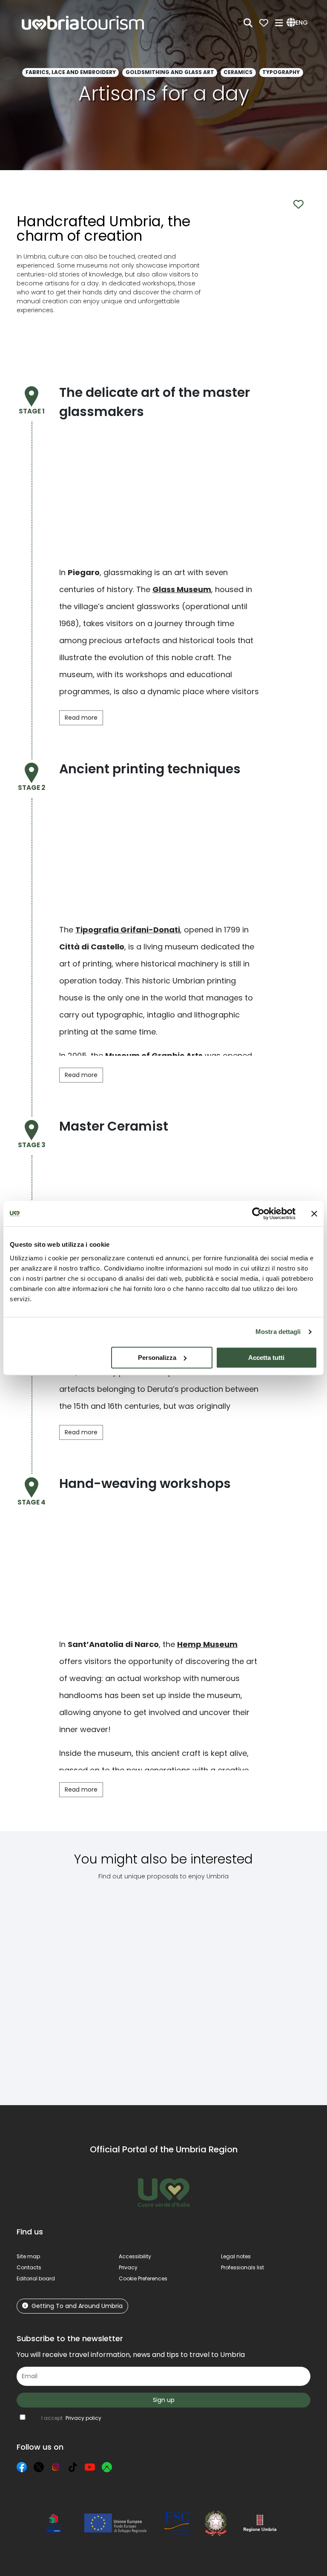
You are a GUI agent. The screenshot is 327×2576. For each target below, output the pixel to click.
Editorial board (36, 2278)
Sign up (164, 2400)
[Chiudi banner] (314, 1214)
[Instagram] (56, 2467)
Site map (28, 2256)
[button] (298, 23)
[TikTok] (73, 2467)
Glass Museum (182, 589)
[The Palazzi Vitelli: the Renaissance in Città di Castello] (199, 1986)
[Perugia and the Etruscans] (278, 1986)
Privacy (128, 2267)
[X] (39, 2467)
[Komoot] (107, 2467)
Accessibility (135, 2256)
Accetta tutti (266, 1358)
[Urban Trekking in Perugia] (120, 1986)
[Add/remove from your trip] (73, 1913)
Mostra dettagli (278, 1332)
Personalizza (157, 1358)
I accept (71, 2418)
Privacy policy (83, 2418)
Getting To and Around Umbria (77, 2306)
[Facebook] (22, 2467)
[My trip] (264, 23)
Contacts (29, 2267)
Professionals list (242, 2267)
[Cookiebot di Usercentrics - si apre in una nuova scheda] (258, 1214)
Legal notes (236, 2256)
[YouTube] (90, 2467)
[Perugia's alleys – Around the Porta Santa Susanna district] (51, 1986)
